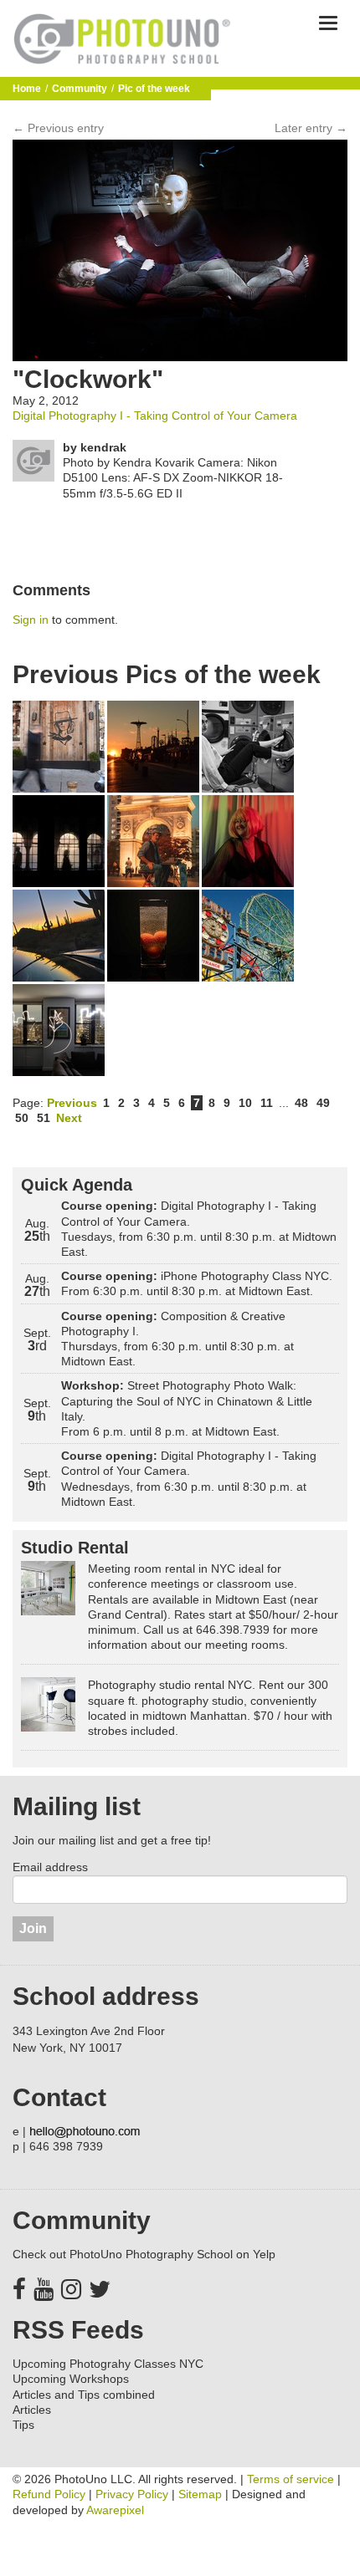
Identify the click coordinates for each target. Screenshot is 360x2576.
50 (22, 1118)
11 (267, 1103)
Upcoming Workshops (71, 2379)
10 (245, 1103)
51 (44, 1118)
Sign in (31, 620)
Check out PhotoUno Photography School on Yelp (144, 2254)
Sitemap (200, 2494)
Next (69, 1118)
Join (33, 1928)
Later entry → (311, 128)
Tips (23, 2425)
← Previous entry (58, 128)
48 (301, 1103)
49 (323, 1103)
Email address (50, 1867)
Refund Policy (49, 2494)
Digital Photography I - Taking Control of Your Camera (155, 416)
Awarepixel (115, 2510)
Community (80, 89)
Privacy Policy (132, 2494)
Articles (32, 2410)
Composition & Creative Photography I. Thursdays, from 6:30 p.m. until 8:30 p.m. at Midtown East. (177, 1339)
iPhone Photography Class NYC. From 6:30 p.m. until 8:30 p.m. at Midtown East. (197, 1283)
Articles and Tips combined (84, 2395)
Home (27, 89)
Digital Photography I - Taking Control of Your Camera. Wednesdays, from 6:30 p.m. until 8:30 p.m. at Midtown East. (189, 1479)
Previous (72, 1103)
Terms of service (291, 2479)
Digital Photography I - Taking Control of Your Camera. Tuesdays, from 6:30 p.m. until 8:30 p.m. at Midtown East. (199, 1229)
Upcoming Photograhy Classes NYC (108, 2364)
